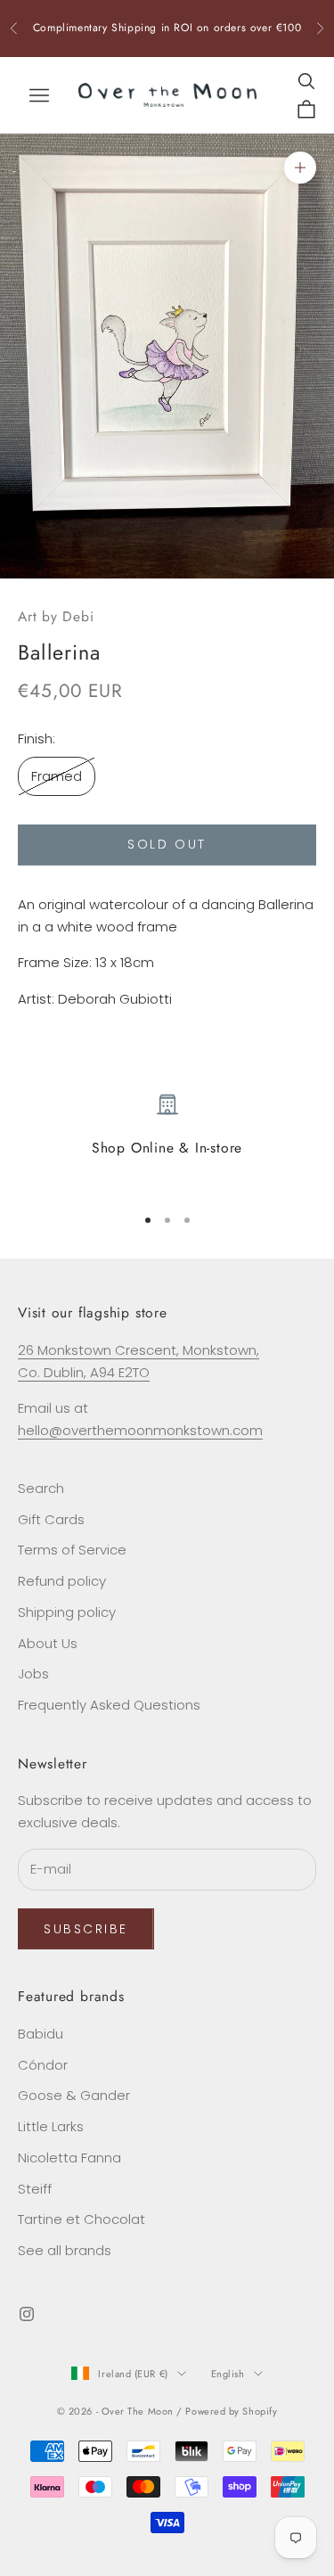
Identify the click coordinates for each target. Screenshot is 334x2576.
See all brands (65, 2250)
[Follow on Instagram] (27, 2314)
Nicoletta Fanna (69, 2158)
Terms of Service (72, 1550)
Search (41, 1488)
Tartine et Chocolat (81, 2219)
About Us (48, 1643)
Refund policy (62, 1581)
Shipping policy (67, 1612)
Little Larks (51, 2126)
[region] (167, 1141)
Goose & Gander (74, 2095)
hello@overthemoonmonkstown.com (140, 1430)
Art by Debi (56, 616)
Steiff (35, 2189)
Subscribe (86, 1929)
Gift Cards (51, 1519)
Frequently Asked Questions (109, 1705)
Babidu (41, 2034)
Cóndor (43, 2065)
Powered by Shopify (231, 2411)
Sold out (167, 844)
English (228, 2374)
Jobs (33, 1674)
